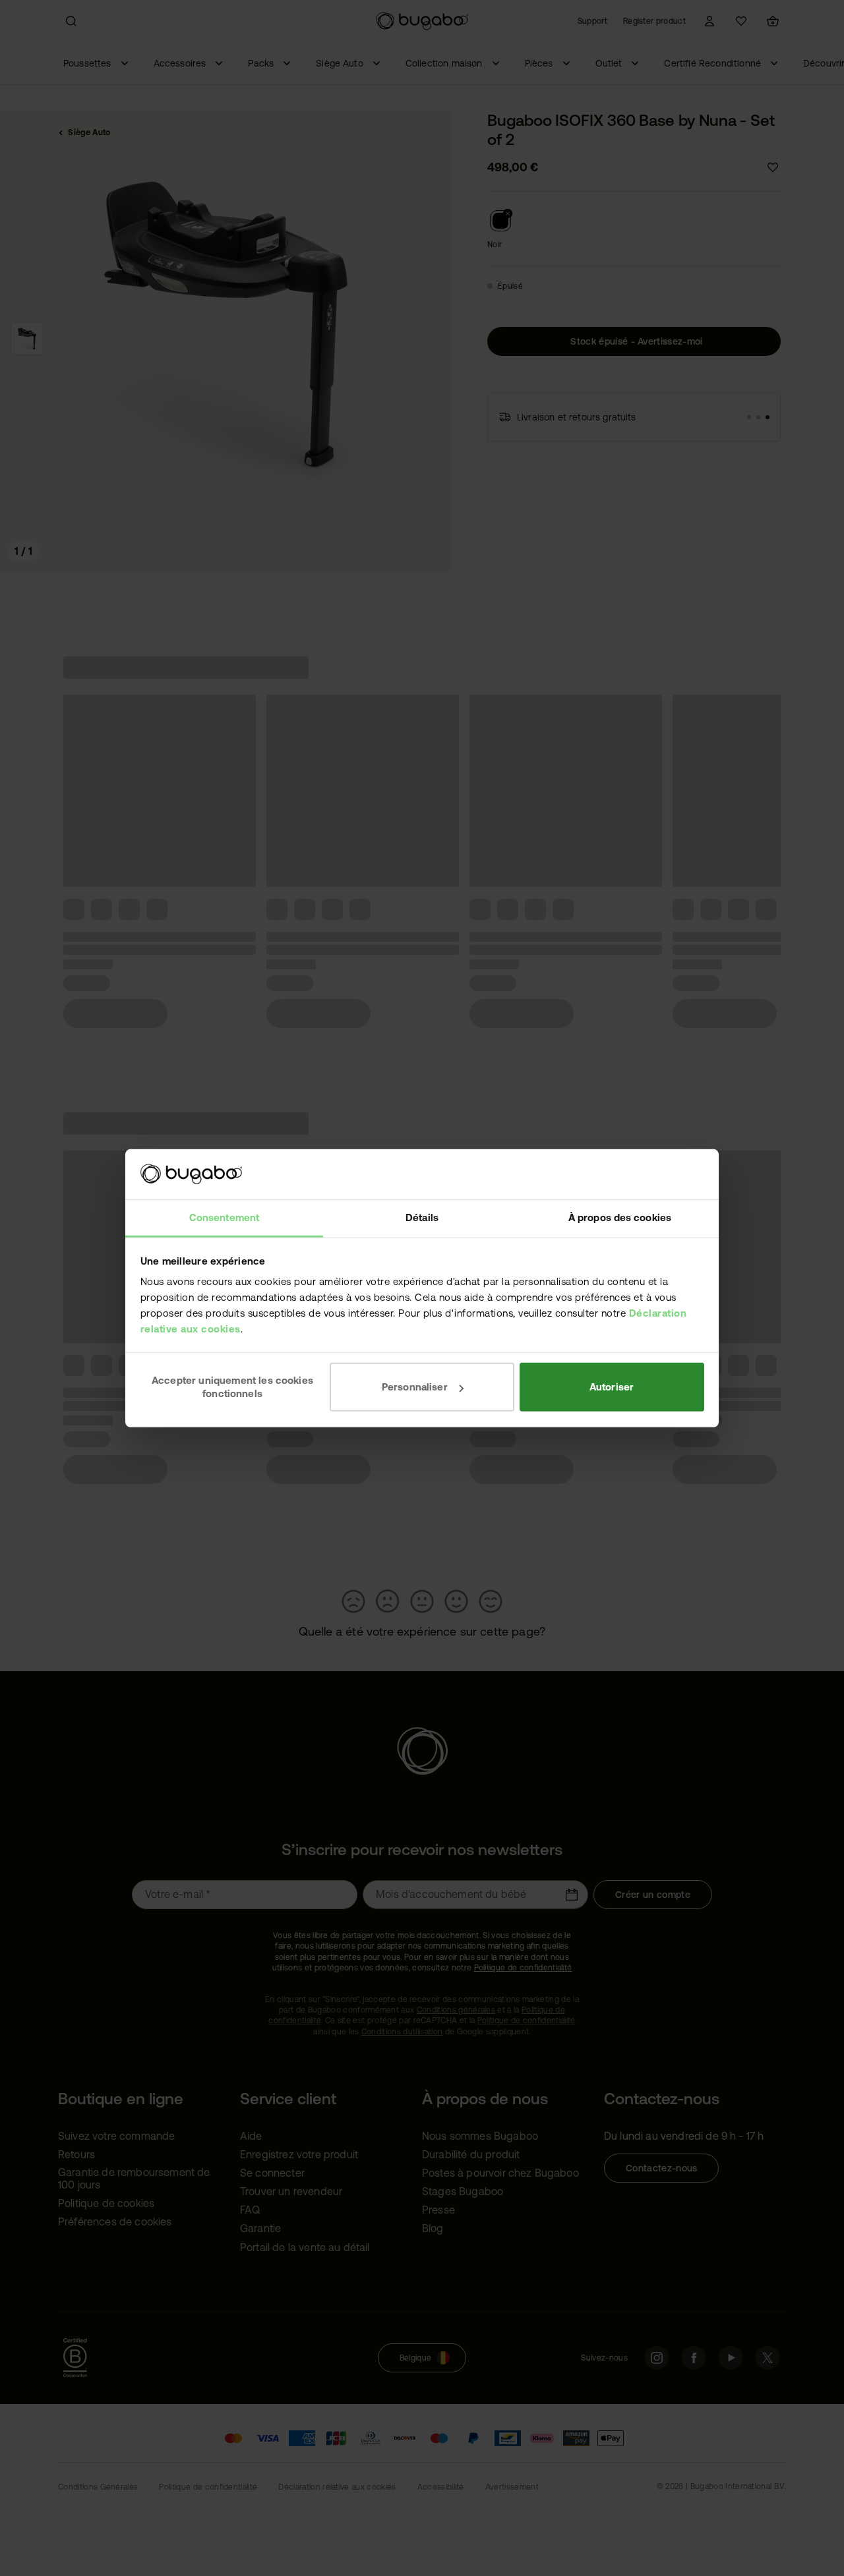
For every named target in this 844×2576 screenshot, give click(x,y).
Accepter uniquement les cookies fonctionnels (232, 1387)
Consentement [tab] (224, 1217)
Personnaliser (415, 1387)
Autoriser (612, 1387)
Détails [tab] (422, 1217)
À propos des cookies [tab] (620, 1217)
